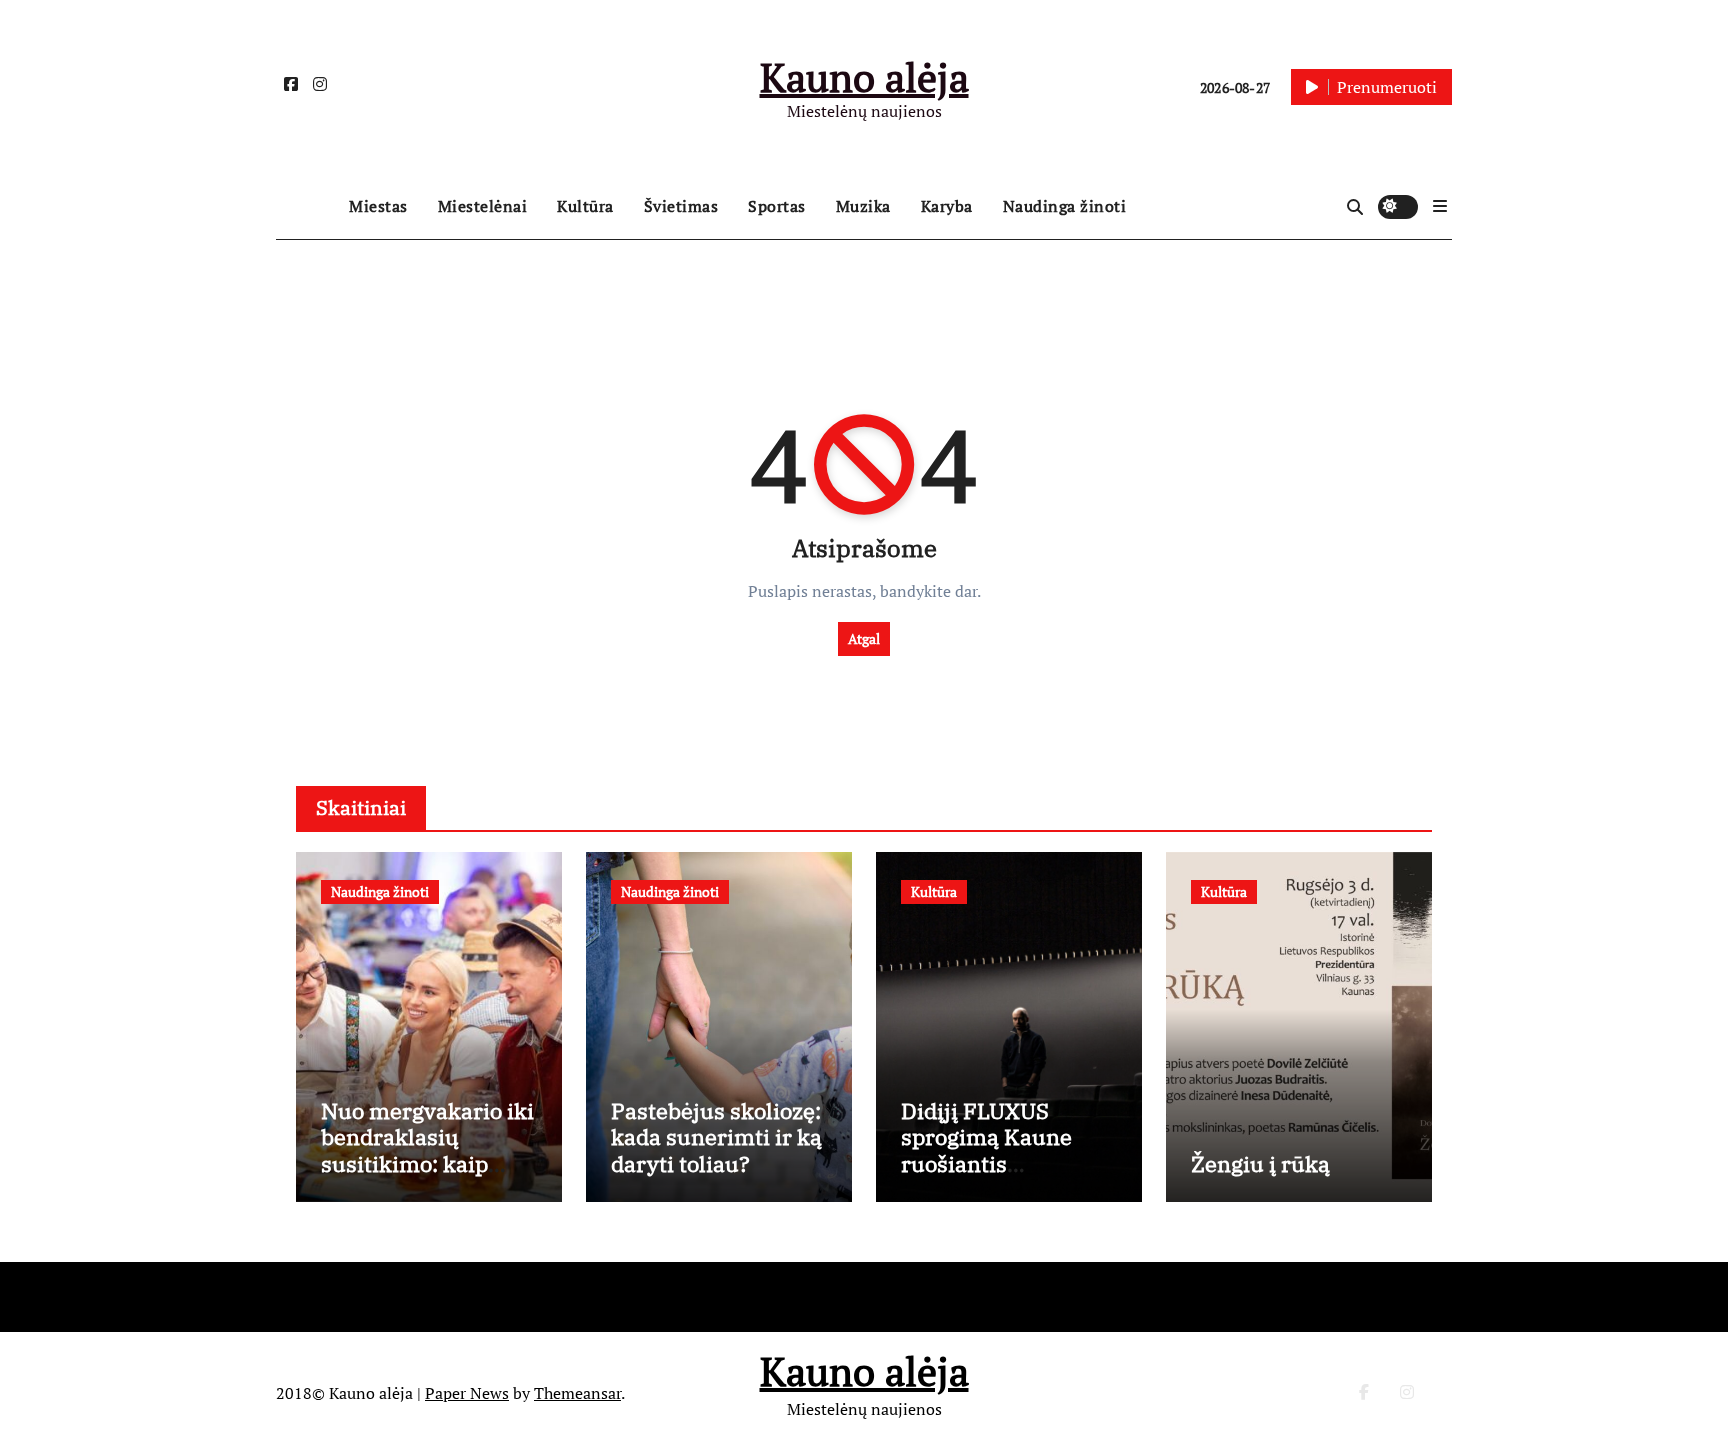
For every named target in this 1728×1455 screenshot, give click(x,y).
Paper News (467, 1393)
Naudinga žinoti (1065, 206)
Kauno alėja (864, 76)
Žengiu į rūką (1260, 1163)
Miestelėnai (483, 206)
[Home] (307, 207)
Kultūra (585, 206)
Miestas (378, 206)
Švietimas (681, 206)
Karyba (947, 206)
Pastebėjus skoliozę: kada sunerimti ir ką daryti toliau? (716, 1137)
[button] (1440, 206)
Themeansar (577, 1393)
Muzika (863, 206)
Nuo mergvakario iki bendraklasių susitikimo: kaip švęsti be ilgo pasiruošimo (427, 1163)
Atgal (864, 638)
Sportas (777, 206)
